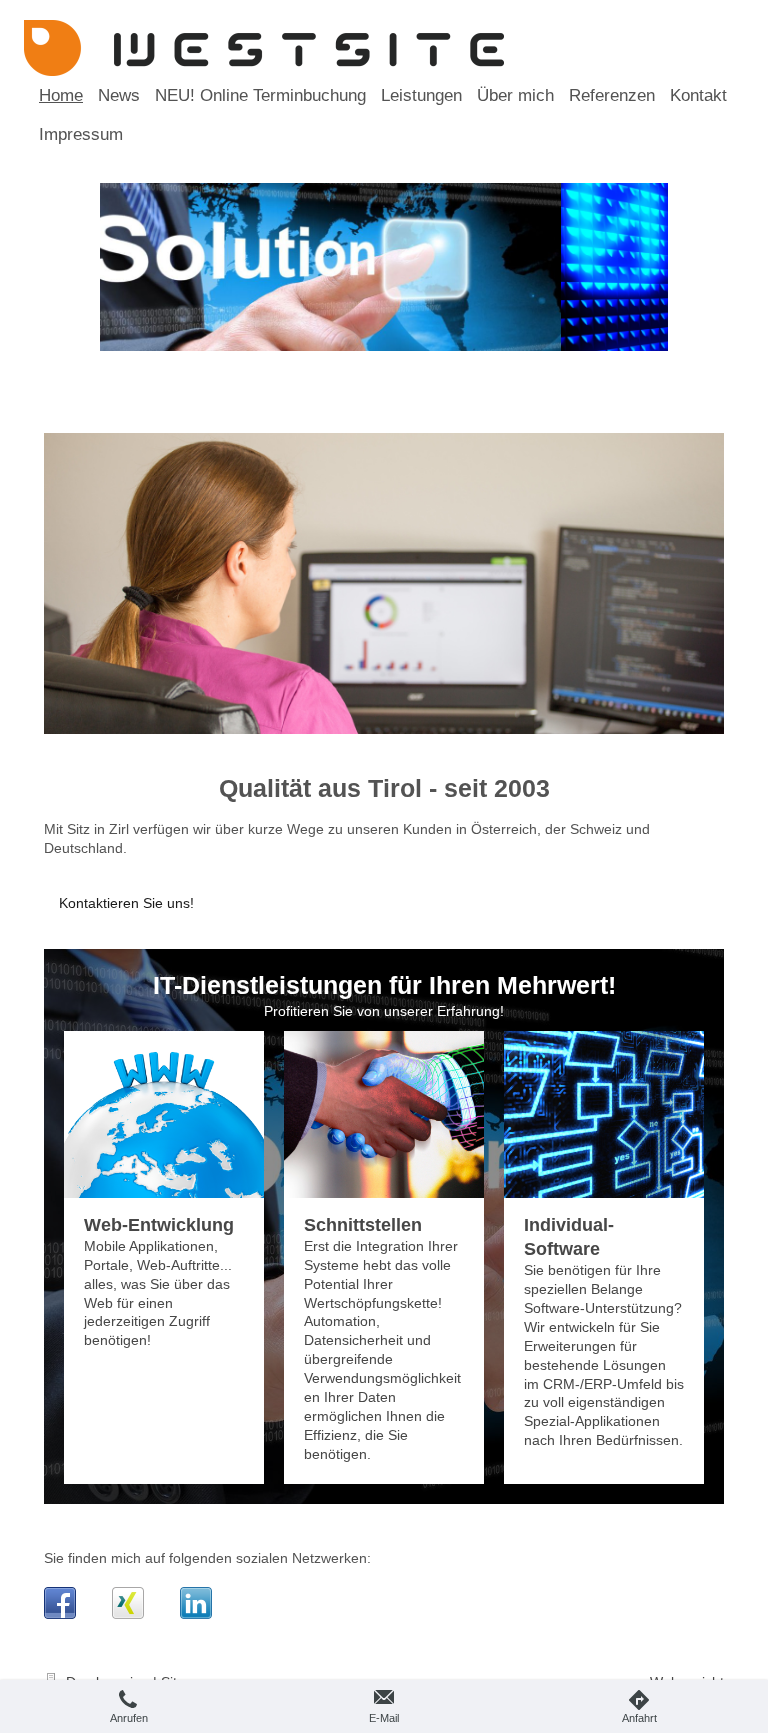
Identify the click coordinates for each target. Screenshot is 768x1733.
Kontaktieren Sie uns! (126, 903)
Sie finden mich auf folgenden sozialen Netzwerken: (207, 1558)
